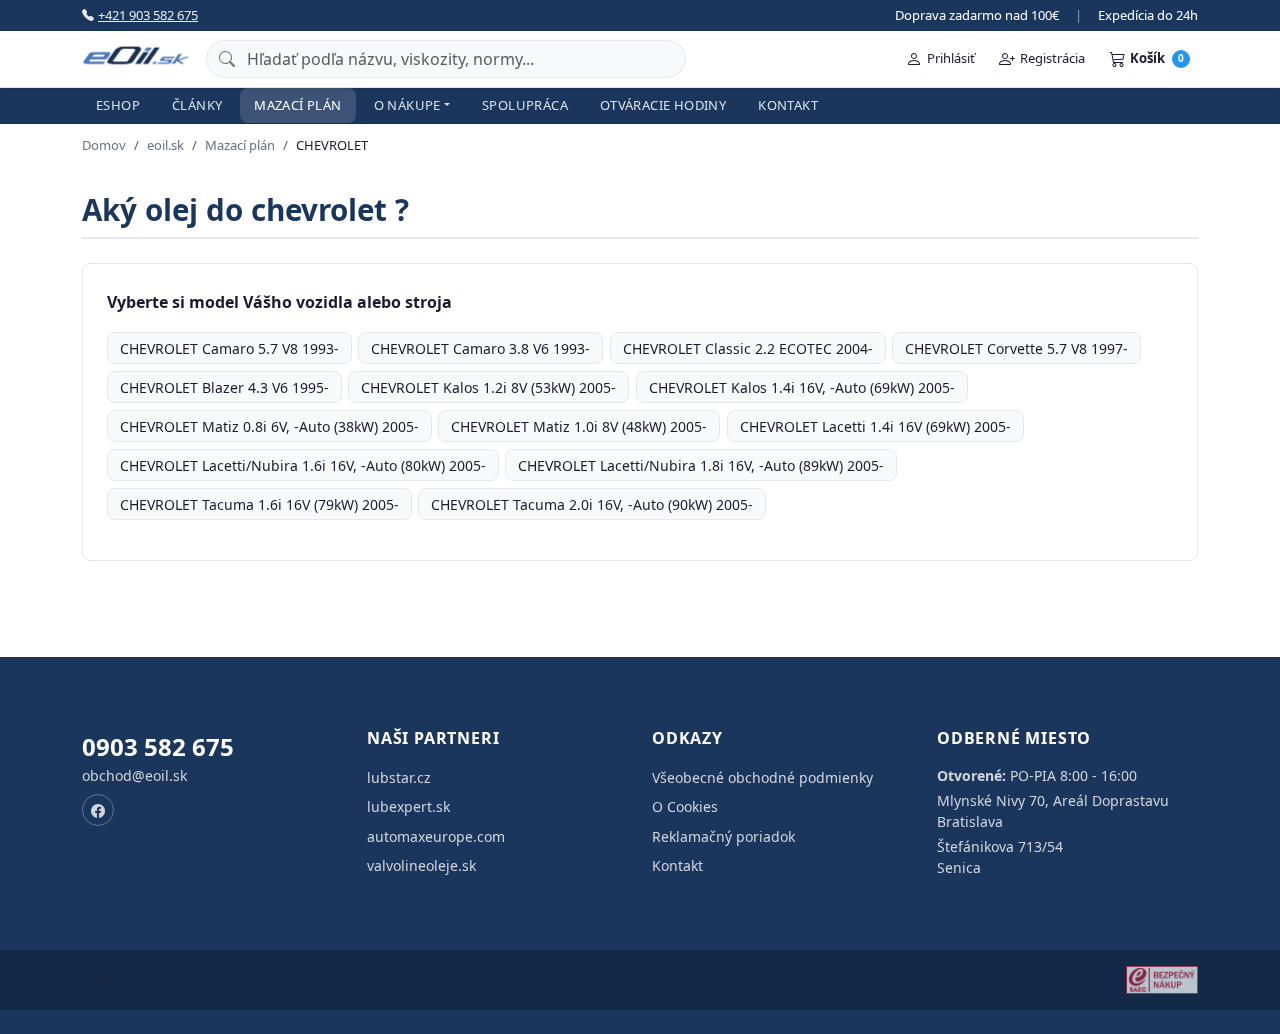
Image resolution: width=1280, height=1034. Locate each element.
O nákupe (407, 105)
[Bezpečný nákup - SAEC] (1162, 980)
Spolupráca (525, 105)
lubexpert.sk (408, 806)
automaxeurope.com (436, 836)
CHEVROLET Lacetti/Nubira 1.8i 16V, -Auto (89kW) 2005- (701, 465)
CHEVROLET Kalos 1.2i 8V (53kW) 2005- (488, 387)
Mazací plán (297, 105)
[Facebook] (98, 810)
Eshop (118, 105)
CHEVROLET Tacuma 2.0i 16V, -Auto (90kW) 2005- (592, 504)
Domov (104, 145)
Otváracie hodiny (663, 105)
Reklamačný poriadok (723, 836)
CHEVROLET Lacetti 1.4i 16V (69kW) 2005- (875, 426)
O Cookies (685, 806)
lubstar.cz (399, 777)
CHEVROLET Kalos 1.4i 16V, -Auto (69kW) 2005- (802, 387)
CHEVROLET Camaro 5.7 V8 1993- (229, 348)
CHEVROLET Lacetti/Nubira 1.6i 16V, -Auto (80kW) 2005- (303, 465)
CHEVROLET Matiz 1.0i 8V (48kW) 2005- (579, 426)
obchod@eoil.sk (134, 775)
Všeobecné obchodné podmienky (762, 777)
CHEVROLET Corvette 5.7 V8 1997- (1016, 348)
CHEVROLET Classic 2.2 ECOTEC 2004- (748, 348)
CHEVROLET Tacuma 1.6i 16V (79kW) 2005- (259, 504)
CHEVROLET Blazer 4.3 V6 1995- (224, 387)
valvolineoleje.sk (421, 865)
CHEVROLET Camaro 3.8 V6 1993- (480, 348)
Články (197, 105)
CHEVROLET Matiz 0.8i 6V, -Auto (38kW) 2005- (269, 426)
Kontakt (788, 105)
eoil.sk (165, 145)
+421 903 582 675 (148, 15)
